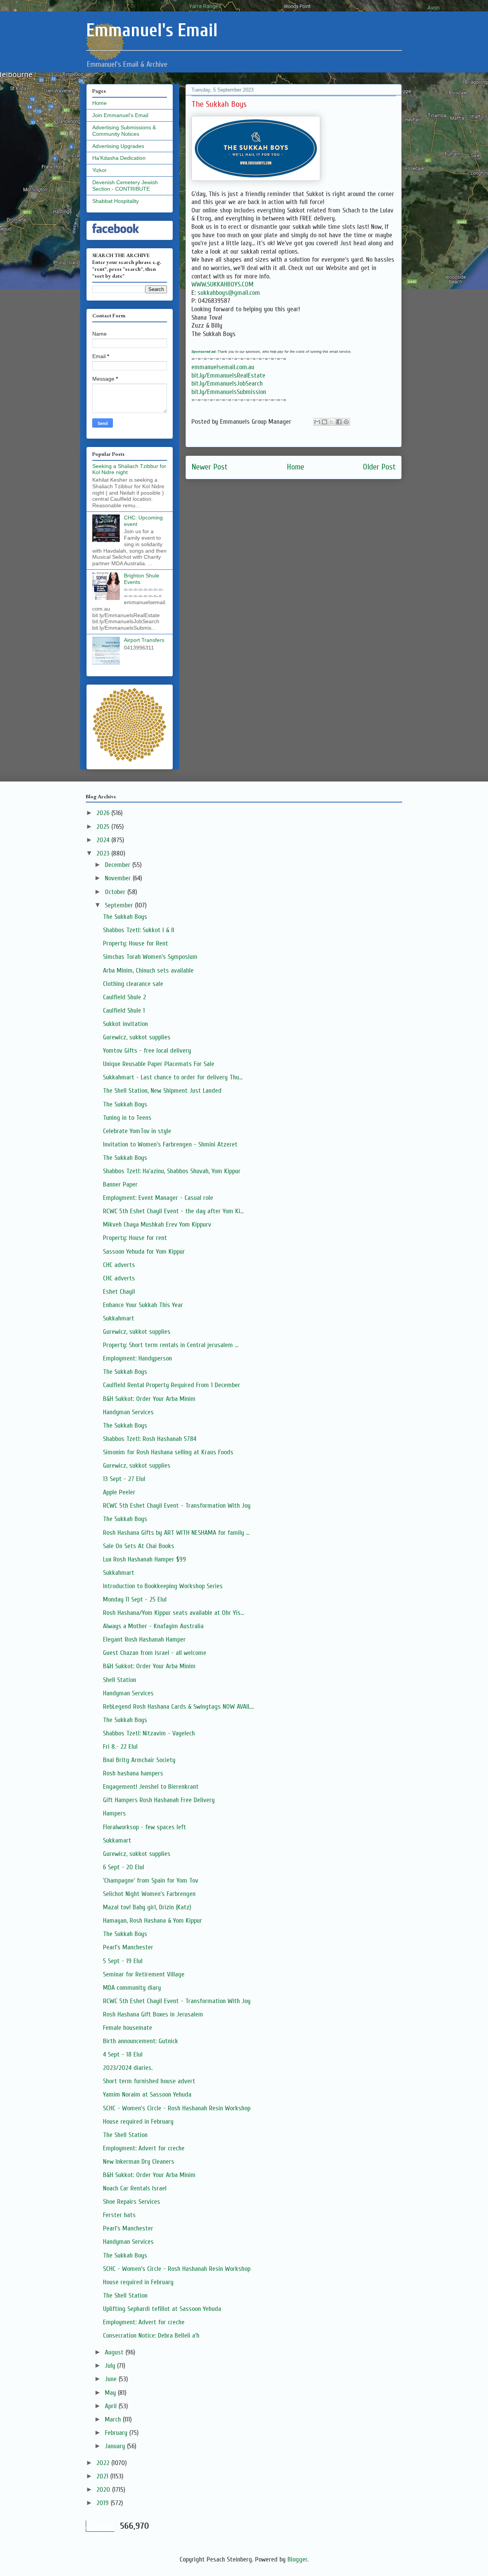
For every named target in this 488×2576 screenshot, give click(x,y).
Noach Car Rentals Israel (135, 2188)
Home (295, 467)
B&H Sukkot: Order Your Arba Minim (149, 1399)
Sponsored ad (203, 351)
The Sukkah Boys (125, 917)
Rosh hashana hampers (133, 1773)
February (117, 2433)
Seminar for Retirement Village (144, 1974)
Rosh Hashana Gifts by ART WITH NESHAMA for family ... (176, 1533)
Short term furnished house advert (149, 2081)
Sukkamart (117, 1840)
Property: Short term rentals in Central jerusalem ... (171, 1345)
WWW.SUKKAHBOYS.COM (222, 284)
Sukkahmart (119, 1318)
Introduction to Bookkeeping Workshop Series (163, 1586)
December (119, 865)
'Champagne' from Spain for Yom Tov (151, 1881)
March (114, 2419)
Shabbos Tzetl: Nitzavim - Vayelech (149, 1733)
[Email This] (317, 422)
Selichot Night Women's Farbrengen (149, 1894)
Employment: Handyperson (137, 1358)
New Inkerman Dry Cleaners (139, 2162)
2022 (104, 2463)
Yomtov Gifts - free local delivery (147, 1051)
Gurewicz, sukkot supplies (137, 1037)
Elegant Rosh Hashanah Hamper (144, 1639)
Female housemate (128, 2028)
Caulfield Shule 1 (124, 1011)
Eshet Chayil (119, 1292)
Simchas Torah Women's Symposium (150, 957)
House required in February (138, 2122)
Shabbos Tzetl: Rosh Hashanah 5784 (150, 1439)
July (111, 2366)
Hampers (114, 1813)
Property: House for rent (135, 1238)
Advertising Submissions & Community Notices (124, 131)
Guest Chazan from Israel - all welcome (155, 1653)
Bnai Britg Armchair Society (139, 1760)
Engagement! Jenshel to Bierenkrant (151, 1787)
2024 (104, 840)
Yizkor (100, 170)
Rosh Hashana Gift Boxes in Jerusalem (153, 2014)
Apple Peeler (119, 1492)
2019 (104, 2503)
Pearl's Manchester (128, 1947)
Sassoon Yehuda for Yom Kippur (144, 1252)
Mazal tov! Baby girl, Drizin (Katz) (147, 1907)
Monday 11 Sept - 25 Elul (135, 1599)
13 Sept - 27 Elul (124, 1479)
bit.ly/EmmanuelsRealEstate (228, 375)
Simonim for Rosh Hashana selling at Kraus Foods (168, 1452)
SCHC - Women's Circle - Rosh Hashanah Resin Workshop (177, 2108)
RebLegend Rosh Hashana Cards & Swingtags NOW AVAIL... (178, 1707)
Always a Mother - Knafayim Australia (153, 1626)
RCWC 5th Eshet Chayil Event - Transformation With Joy (177, 1506)
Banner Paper (120, 1184)
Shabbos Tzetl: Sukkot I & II (139, 930)
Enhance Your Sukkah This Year (143, 1305)
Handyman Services (128, 1412)
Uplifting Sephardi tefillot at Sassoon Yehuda (162, 2309)
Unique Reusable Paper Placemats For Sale (159, 1064)
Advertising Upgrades (118, 146)
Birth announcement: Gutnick (140, 2041)
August (115, 2352)
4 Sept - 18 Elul (123, 2054)
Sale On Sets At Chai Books (139, 1546)
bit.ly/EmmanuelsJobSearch (227, 384)
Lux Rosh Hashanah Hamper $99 (144, 1559)
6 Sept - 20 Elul (124, 1867)
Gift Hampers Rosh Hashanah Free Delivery (159, 1800)
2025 (104, 827)
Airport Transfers (144, 640)
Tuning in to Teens (127, 1118)
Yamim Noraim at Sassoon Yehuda (147, 2094)
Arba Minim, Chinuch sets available (148, 970)
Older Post (379, 467)
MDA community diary (132, 1988)
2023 (104, 853)
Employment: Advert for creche (144, 2148)
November (119, 878)
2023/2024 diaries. (128, 2068)
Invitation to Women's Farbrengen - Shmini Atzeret (170, 1144)
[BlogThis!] (324, 422)
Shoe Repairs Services (132, 2202)
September (120, 905)
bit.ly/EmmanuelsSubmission (229, 392)
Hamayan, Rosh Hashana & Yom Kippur (152, 1921)
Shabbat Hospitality (116, 201)
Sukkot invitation (125, 1024)
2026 (104, 813)
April (112, 2406)
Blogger (297, 2559)
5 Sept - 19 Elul (123, 1961)
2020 (104, 2490)
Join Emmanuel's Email (120, 115)
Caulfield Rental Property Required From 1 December (172, 1385)
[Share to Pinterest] (346, 422)
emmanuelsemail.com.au (223, 367)
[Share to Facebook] (339, 422)
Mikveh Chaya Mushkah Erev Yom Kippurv (157, 1224)
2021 (103, 2476)
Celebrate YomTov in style (137, 1131)
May (111, 2393)
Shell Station (120, 1680)
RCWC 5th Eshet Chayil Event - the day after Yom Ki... (173, 1211)
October (116, 892)
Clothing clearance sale (133, 984)
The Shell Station (125, 2135)
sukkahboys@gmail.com (229, 293)
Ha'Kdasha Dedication (119, 158)
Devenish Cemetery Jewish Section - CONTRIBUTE (125, 186)
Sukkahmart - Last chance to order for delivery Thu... (173, 1077)
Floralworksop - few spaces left (144, 1827)
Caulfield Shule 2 (124, 997)
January (116, 2446)
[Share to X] (332, 422)
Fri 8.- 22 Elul (120, 1747)
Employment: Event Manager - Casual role (158, 1198)
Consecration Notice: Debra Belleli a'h (151, 2336)
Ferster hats (119, 2215)
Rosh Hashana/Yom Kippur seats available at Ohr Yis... (173, 1613)
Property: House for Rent (136, 943)
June (112, 2379)
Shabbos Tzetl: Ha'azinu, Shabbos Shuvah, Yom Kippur (172, 1171)
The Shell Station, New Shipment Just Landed (162, 1091)
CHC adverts (119, 1265)
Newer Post (209, 467)
